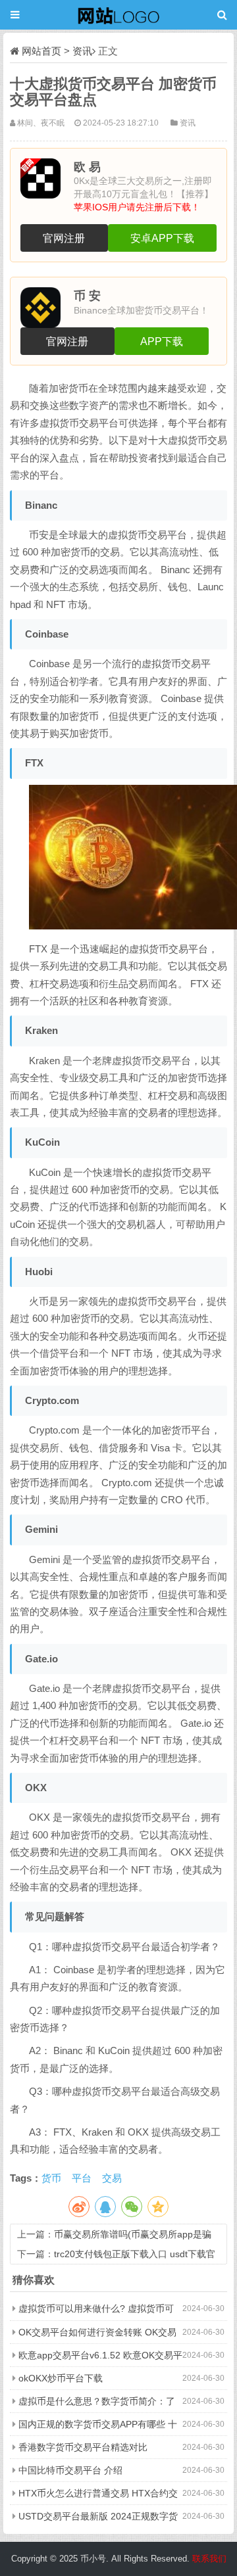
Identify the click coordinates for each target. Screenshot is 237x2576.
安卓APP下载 (162, 238)
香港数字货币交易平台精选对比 (83, 2447)
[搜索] (222, 15)
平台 (82, 2178)
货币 (51, 2178)
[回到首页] (118, 15)
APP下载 (162, 341)
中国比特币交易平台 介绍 (70, 2470)
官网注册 (64, 238)
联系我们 (208, 2559)
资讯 (82, 51)
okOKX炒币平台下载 (61, 2378)
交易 (112, 2178)
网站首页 (41, 51)
